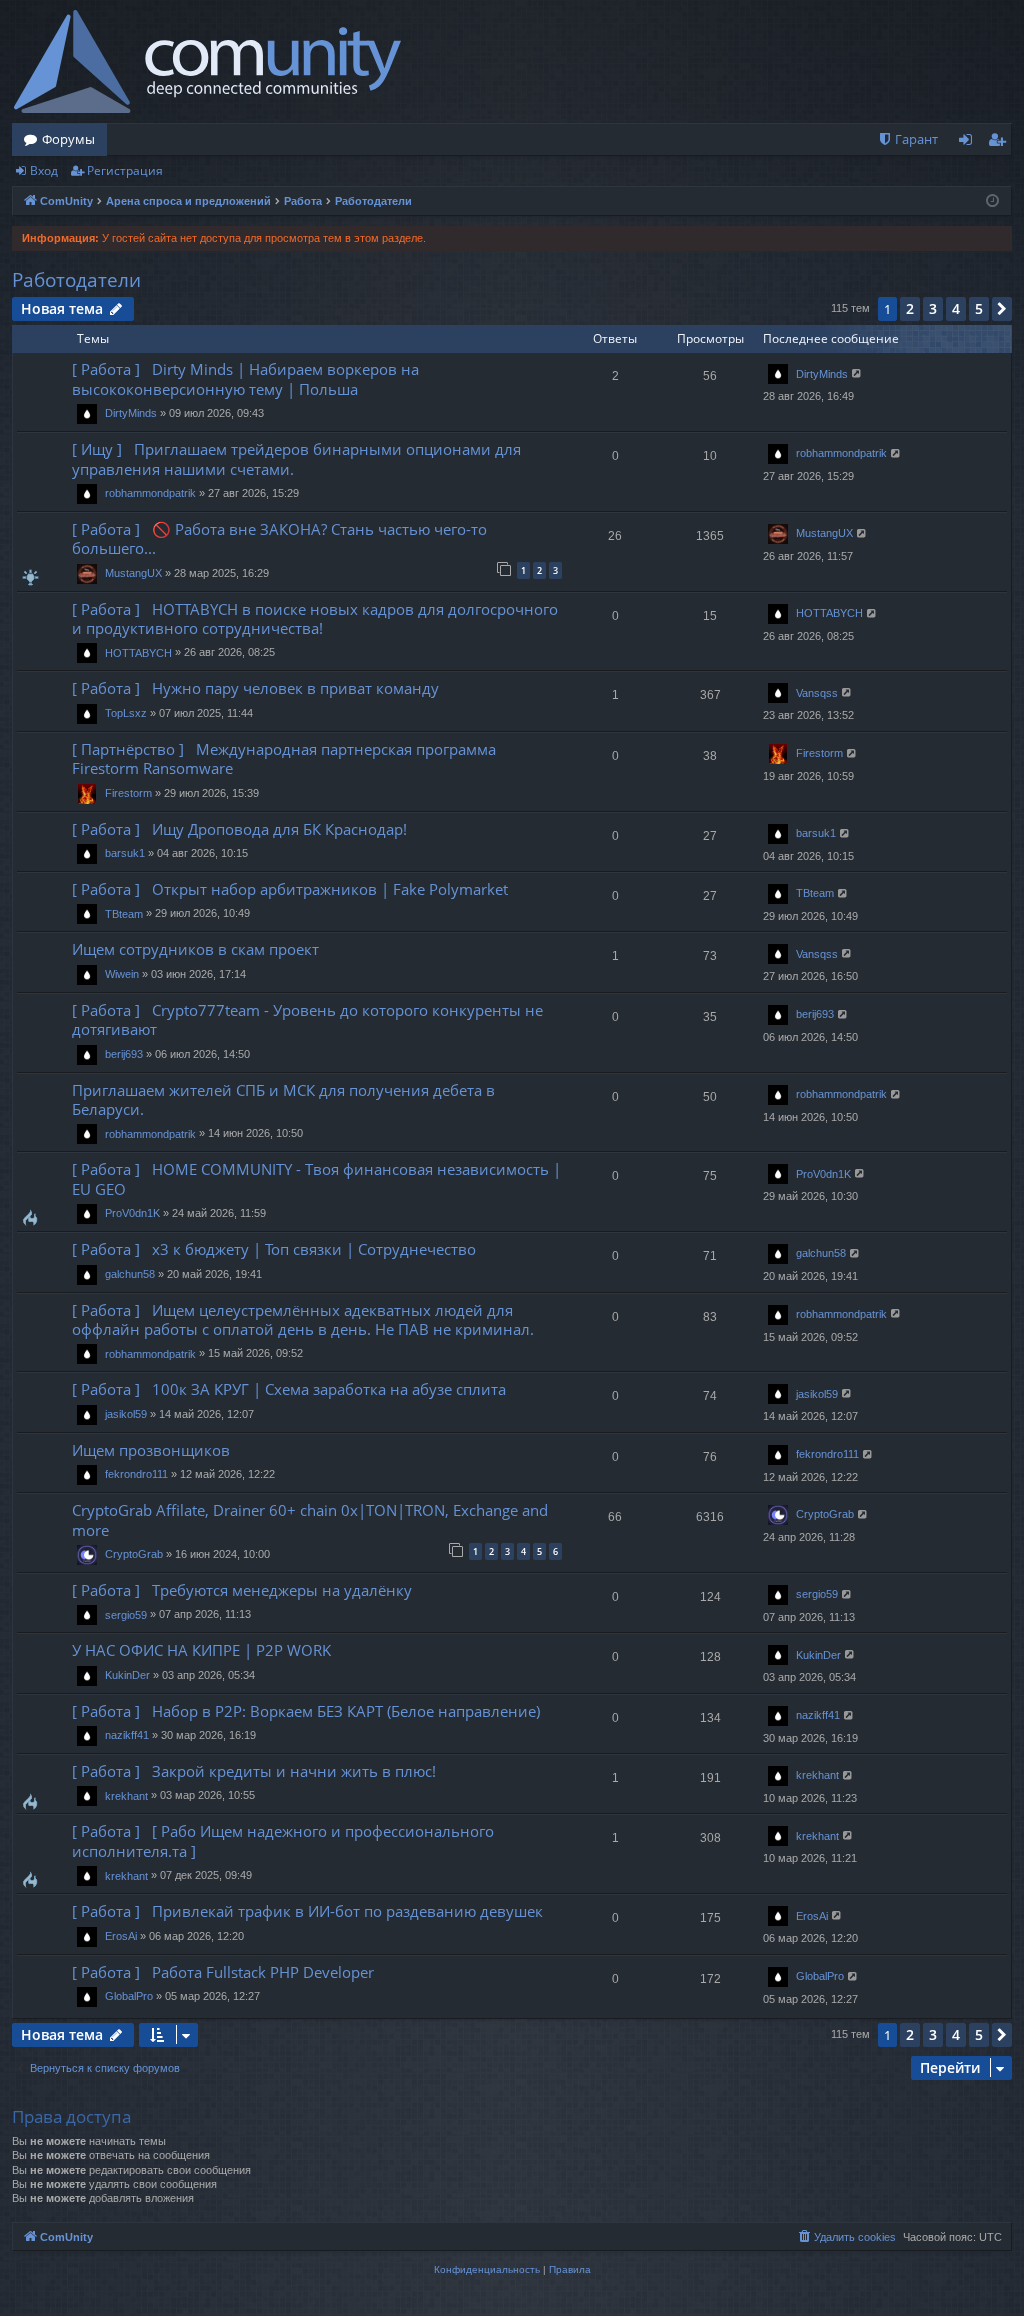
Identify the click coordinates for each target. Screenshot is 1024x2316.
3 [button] (933, 308)
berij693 (124, 1054)
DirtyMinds (131, 413)
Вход (44, 170)
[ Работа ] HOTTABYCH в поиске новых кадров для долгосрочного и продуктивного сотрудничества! (315, 618)
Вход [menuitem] (969, 143)
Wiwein (122, 974)
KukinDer (127, 1675)
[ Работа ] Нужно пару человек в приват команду (255, 688)
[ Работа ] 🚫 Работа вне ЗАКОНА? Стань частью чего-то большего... (279, 538)
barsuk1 (125, 853)
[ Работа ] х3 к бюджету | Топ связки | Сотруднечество (274, 1249)
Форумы (68, 139)
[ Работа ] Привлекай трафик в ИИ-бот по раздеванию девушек (307, 1911)
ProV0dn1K (132, 1213)
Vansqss (817, 693)
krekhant (126, 1796)
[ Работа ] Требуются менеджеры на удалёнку (242, 1590)
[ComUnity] (207, 61)
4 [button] (956, 308)
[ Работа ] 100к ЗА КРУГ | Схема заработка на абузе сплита (289, 1389)
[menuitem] (907, 139)
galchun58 (130, 1274)
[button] (1002, 309)
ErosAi (121, 1936)
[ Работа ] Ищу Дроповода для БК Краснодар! (239, 829)
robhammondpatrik (150, 493)
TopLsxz (126, 713)
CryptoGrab (134, 1554)
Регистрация (125, 170)
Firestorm (128, 793)
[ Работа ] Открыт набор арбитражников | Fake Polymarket (290, 889)
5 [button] (979, 308)
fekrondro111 (136, 1474)
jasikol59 (126, 1414)
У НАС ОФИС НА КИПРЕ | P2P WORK (201, 1650)
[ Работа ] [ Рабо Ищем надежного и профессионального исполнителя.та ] (283, 1840)
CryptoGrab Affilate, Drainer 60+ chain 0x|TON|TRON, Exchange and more (310, 1519)
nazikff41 (127, 1735)
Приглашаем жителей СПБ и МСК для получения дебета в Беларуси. (283, 1099)
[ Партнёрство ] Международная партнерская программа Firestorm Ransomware (284, 758)
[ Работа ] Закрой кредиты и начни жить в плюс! (254, 1771)
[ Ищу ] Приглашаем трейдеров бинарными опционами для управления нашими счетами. (296, 458)
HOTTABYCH (138, 653)
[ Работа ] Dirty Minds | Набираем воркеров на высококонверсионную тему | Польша (245, 378)
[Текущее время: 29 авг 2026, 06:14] (992, 201)
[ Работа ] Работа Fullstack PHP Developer (223, 1972)
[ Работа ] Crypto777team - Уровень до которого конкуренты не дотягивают (307, 1019)
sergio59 (126, 1615)
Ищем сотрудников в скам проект (195, 949)
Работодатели (76, 280)
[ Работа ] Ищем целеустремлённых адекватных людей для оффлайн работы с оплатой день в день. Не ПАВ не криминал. (303, 1319)
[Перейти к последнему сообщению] (857, 373)
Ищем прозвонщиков (151, 1450)
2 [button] (910, 308)
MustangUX (133, 573)
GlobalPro (129, 1996)
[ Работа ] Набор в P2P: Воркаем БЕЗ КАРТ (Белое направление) (306, 1711)
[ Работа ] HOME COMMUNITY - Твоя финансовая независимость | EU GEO (316, 1178)
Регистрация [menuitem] (1000, 143)
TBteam (124, 914)
